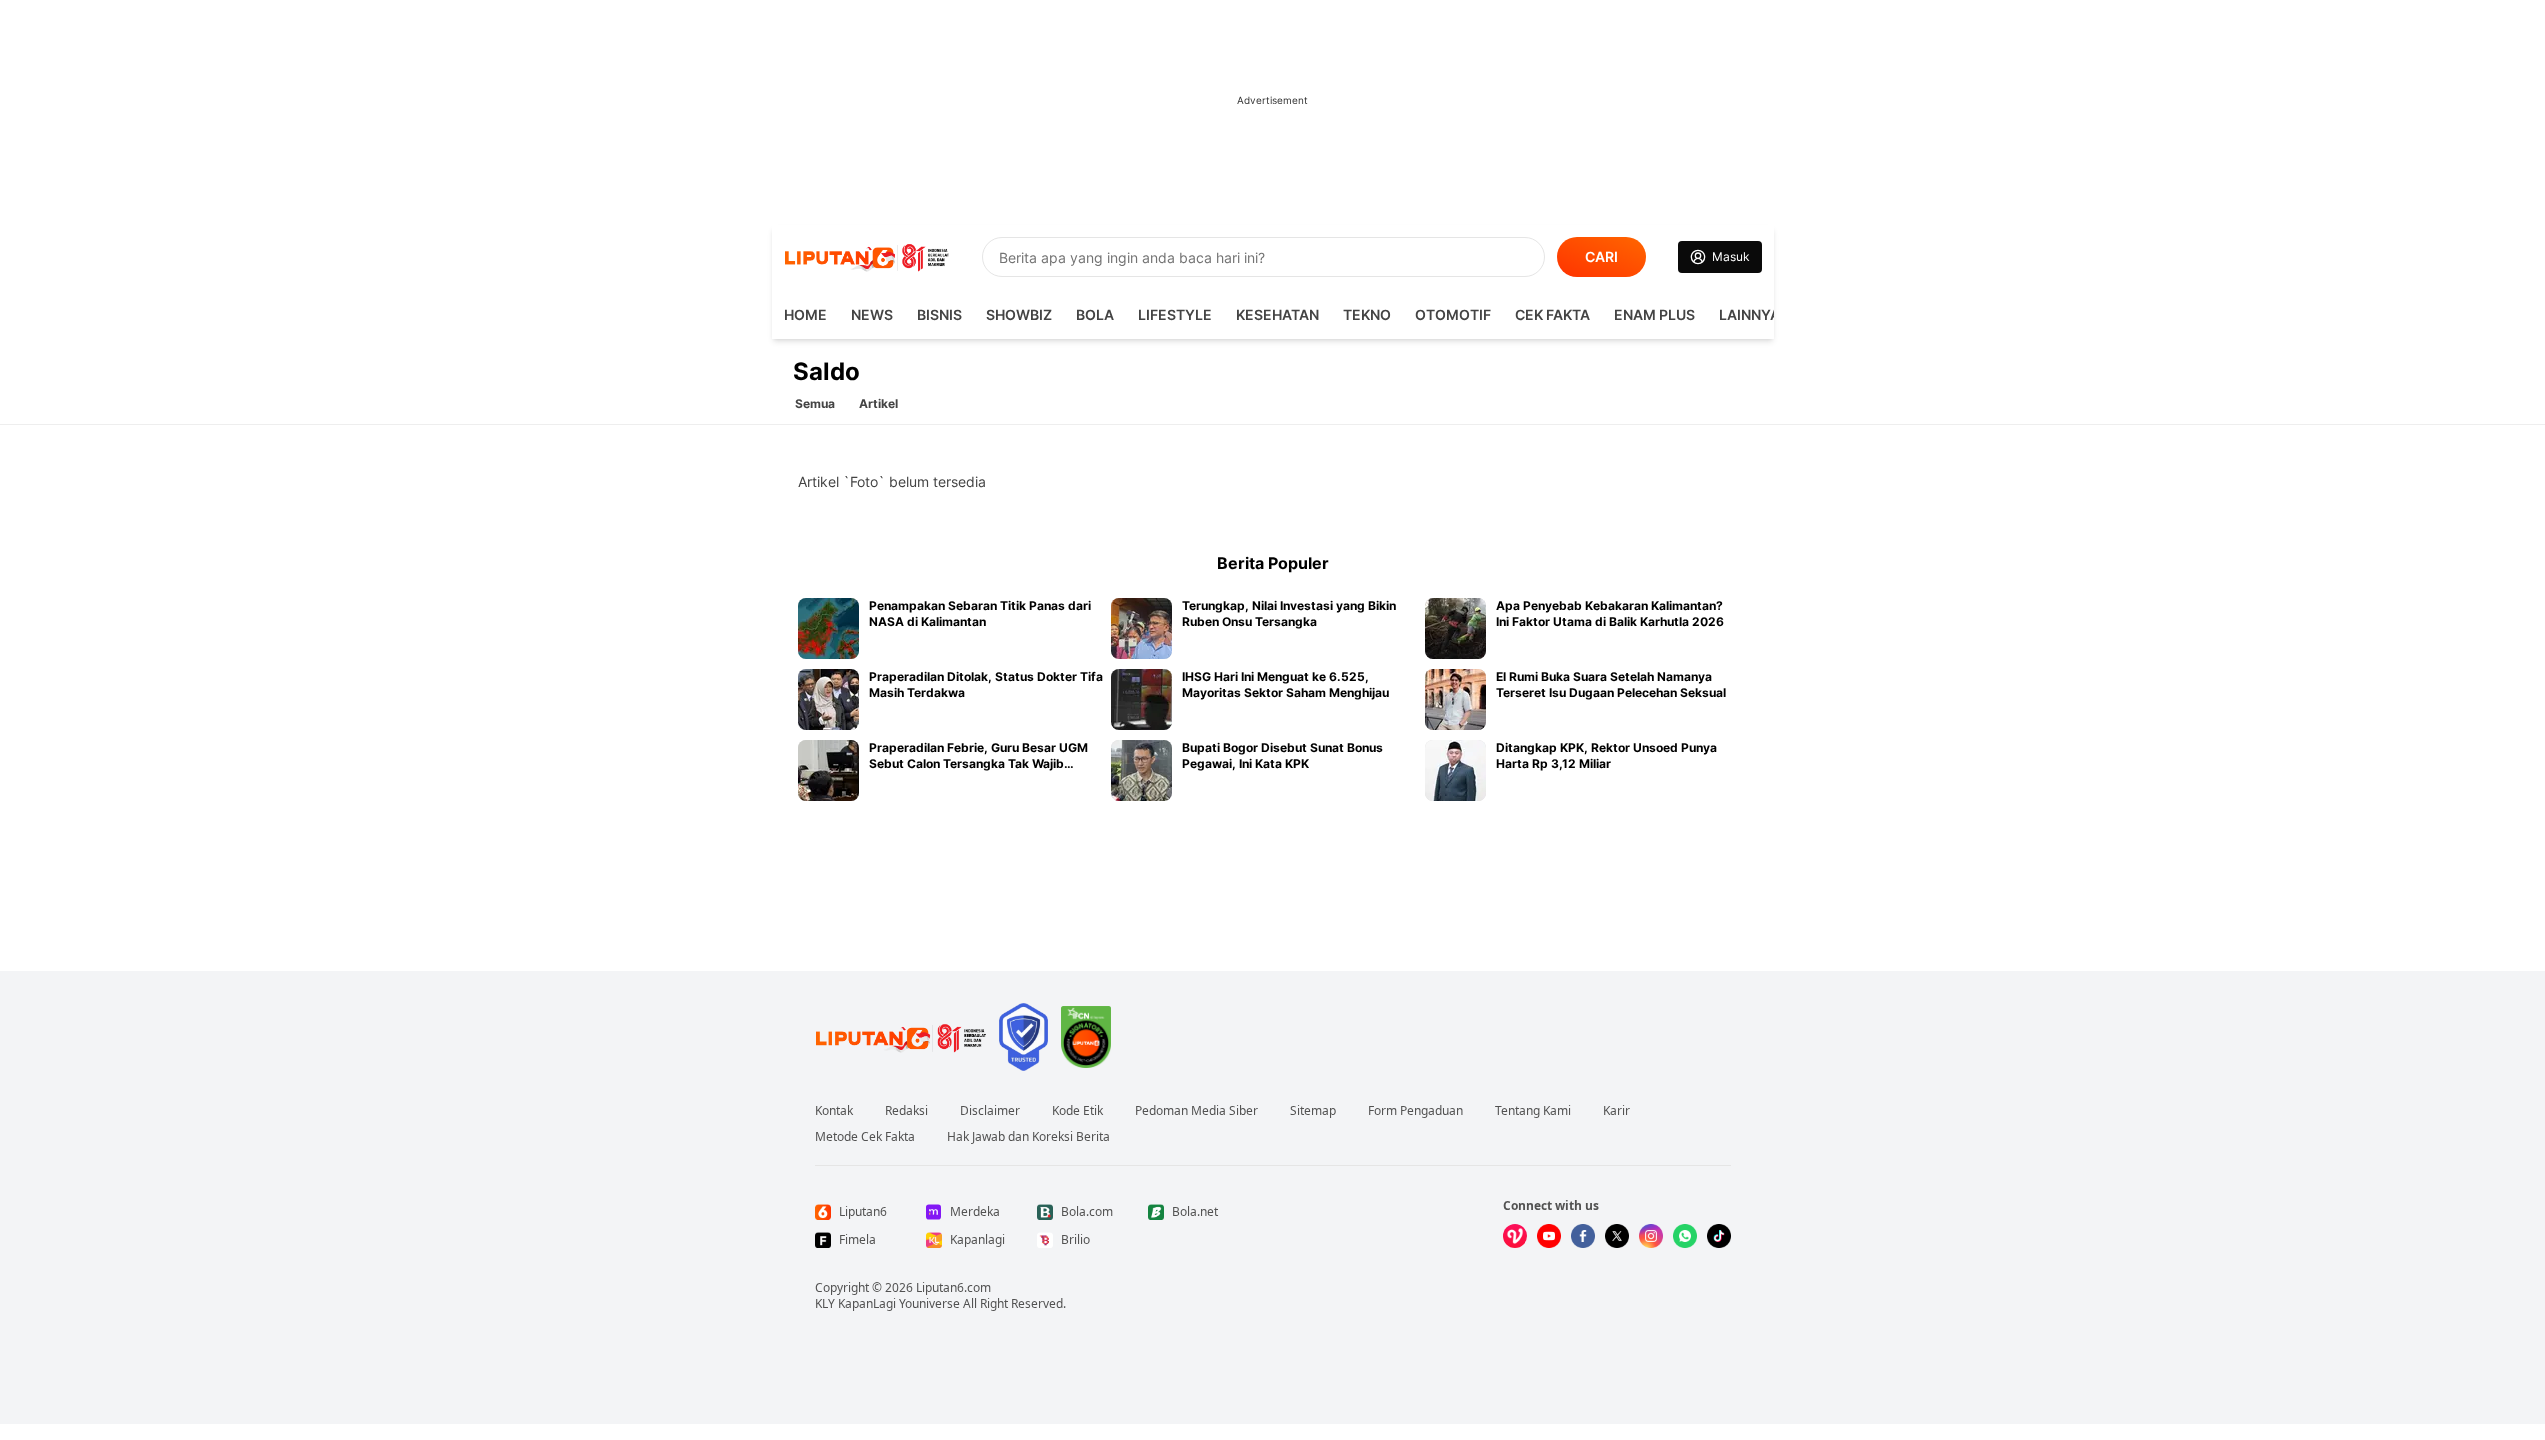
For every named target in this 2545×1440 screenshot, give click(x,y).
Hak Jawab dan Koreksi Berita (1028, 1137)
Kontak (834, 1111)
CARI (1601, 256)
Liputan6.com (953, 1287)
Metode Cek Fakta (865, 1137)
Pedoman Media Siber (1196, 1111)
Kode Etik (1077, 1111)
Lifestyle (1175, 314)
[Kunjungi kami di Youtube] (1549, 1236)
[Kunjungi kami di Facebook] (1583, 1236)
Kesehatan (1277, 314)
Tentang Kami (1533, 1111)
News (872, 314)
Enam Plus (1654, 314)
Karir (1616, 1111)
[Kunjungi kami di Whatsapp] (1685, 1236)
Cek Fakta (1552, 314)
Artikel (878, 403)
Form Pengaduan (1415, 1111)
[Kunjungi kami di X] (1617, 1236)
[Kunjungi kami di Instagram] (1651, 1236)
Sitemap (1313, 1111)
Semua (815, 403)
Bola (1095, 314)
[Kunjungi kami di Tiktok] (1719, 1236)
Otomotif (1453, 314)
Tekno (1367, 314)
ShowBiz (1019, 314)
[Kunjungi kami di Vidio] (1515, 1236)
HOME (805, 314)
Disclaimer (990, 1111)
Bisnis (939, 314)
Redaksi (906, 1111)
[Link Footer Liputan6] (901, 1037)
